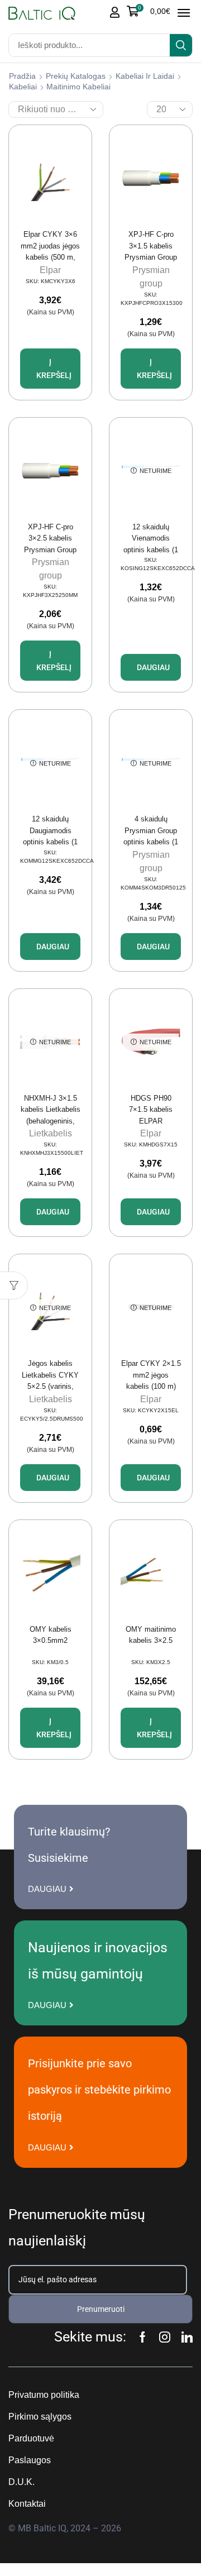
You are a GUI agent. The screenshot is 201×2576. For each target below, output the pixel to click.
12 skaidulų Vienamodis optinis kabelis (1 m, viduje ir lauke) (151, 544)
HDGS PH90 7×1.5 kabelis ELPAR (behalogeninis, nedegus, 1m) (151, 1121)
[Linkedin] (187, 2337)
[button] (149, 11)
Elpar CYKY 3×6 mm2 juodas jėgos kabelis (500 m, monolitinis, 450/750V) (50, 257)
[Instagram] (165, 2337)
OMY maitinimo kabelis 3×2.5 (151, 1635)
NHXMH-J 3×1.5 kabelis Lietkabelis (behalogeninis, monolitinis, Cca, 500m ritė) (51, 1121)
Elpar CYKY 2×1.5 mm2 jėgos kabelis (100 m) (151, 1375)
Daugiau (153, 667)
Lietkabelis (51, 1133)
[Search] (181, 45)
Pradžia (22, 76)
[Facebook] (143, 2337)
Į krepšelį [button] (54, 369)
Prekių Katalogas (76, 76)
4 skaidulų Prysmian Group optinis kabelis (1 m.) (151, 836)
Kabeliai (23, 87)
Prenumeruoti (101, 2309)
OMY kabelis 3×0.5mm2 (51, 1635)
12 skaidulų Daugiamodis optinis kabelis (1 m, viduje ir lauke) (51, 836)
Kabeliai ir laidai (145, 76)
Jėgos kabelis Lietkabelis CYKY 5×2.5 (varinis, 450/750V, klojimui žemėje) (50, 1386)
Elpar (50, 270)
